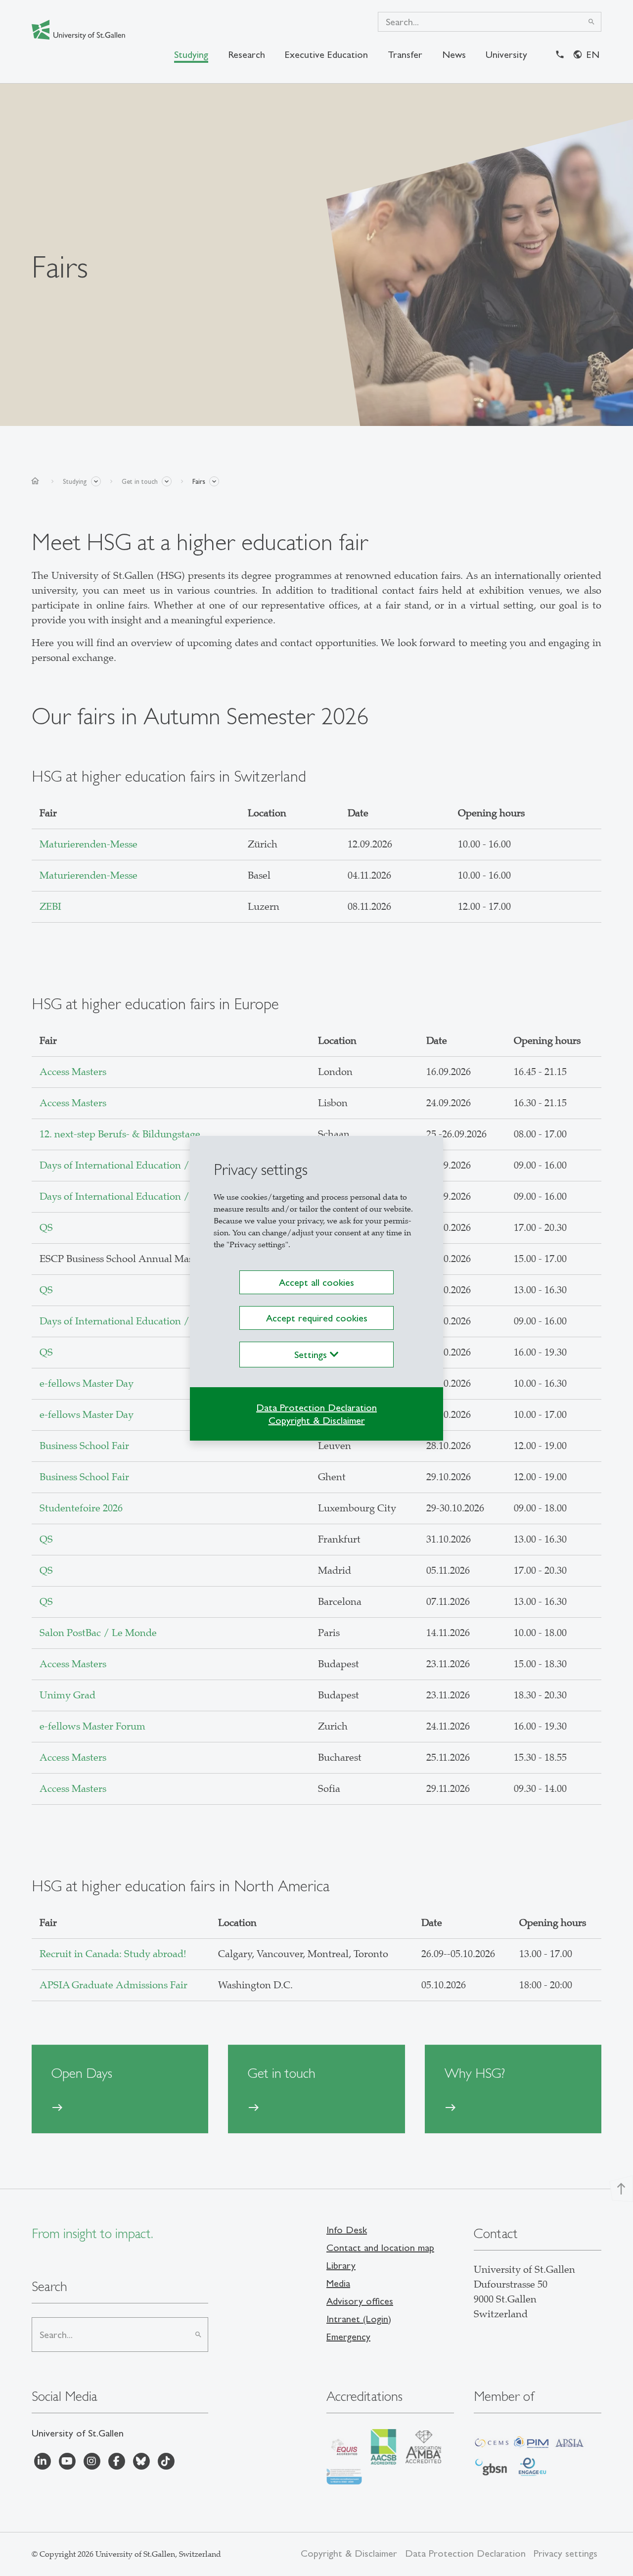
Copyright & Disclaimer (317, 1420)
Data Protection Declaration (316, 1407)
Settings (312, 1355)
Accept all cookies (316, 1282)
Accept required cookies (317, 1318)
